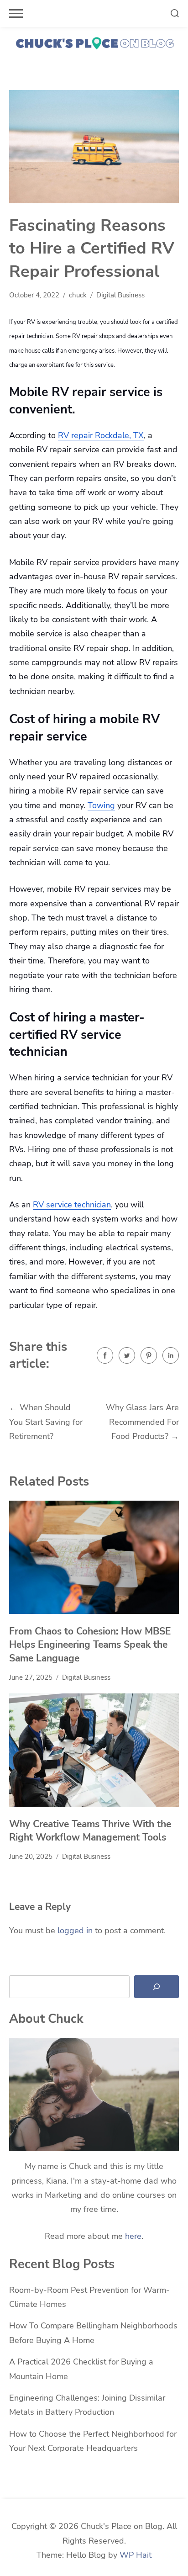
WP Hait (136, 2555)
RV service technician (72, 1205)
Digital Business (120, 295)
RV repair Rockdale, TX (101, 435)
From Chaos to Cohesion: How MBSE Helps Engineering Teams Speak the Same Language (90, 1645)
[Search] (157, 1987)
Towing (101, 805)
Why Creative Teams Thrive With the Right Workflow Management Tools (90, 1831)
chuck (78, 295)
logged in (75, 1931)
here (133, 2236)
